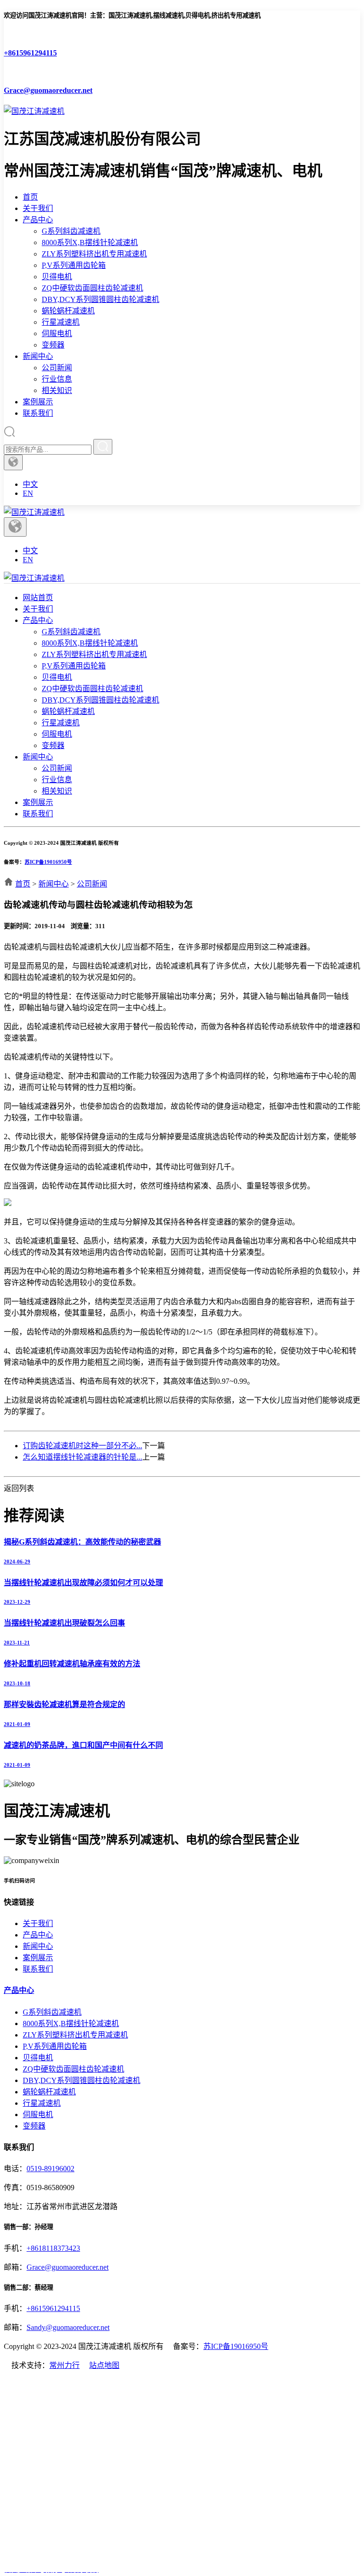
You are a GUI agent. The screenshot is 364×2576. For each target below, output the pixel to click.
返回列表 (19, 1488)
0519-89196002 (50, 2169)
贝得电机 (57, 277)
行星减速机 (61, 322)
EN (28, 493)
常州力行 (64, 2365)
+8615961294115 (53, 2308)
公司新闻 (57, 368)
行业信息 (57, 379)
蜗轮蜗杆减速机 (68, 311)
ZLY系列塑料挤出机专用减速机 (94, 254)
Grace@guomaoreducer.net (68, 2267)
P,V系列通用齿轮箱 (74, 265)
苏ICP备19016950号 (48, 862)
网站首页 (38, 598)
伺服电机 (57, 333)
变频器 (53, 345)
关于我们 (38, 208)
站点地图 (104, 2365)
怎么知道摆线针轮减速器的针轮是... (82, 1457)
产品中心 (38, 220)
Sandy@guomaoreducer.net (68, 2327)
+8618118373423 (53, 2248)
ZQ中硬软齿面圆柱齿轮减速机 (92, 288)
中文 (30, 484)
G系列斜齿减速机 (71, 231)
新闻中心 (38, 356)
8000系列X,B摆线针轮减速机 (90, 242)
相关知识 (57, 390)
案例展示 (38, 402)
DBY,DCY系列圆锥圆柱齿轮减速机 (100, 299)
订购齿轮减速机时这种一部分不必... (82, 1446)
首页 (30, 197)
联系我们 (38, 413)
